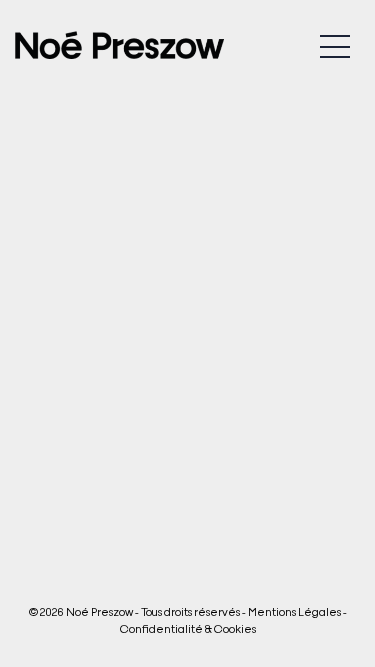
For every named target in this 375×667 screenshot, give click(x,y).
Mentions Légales (294, 611)
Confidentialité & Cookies (188, 628)
